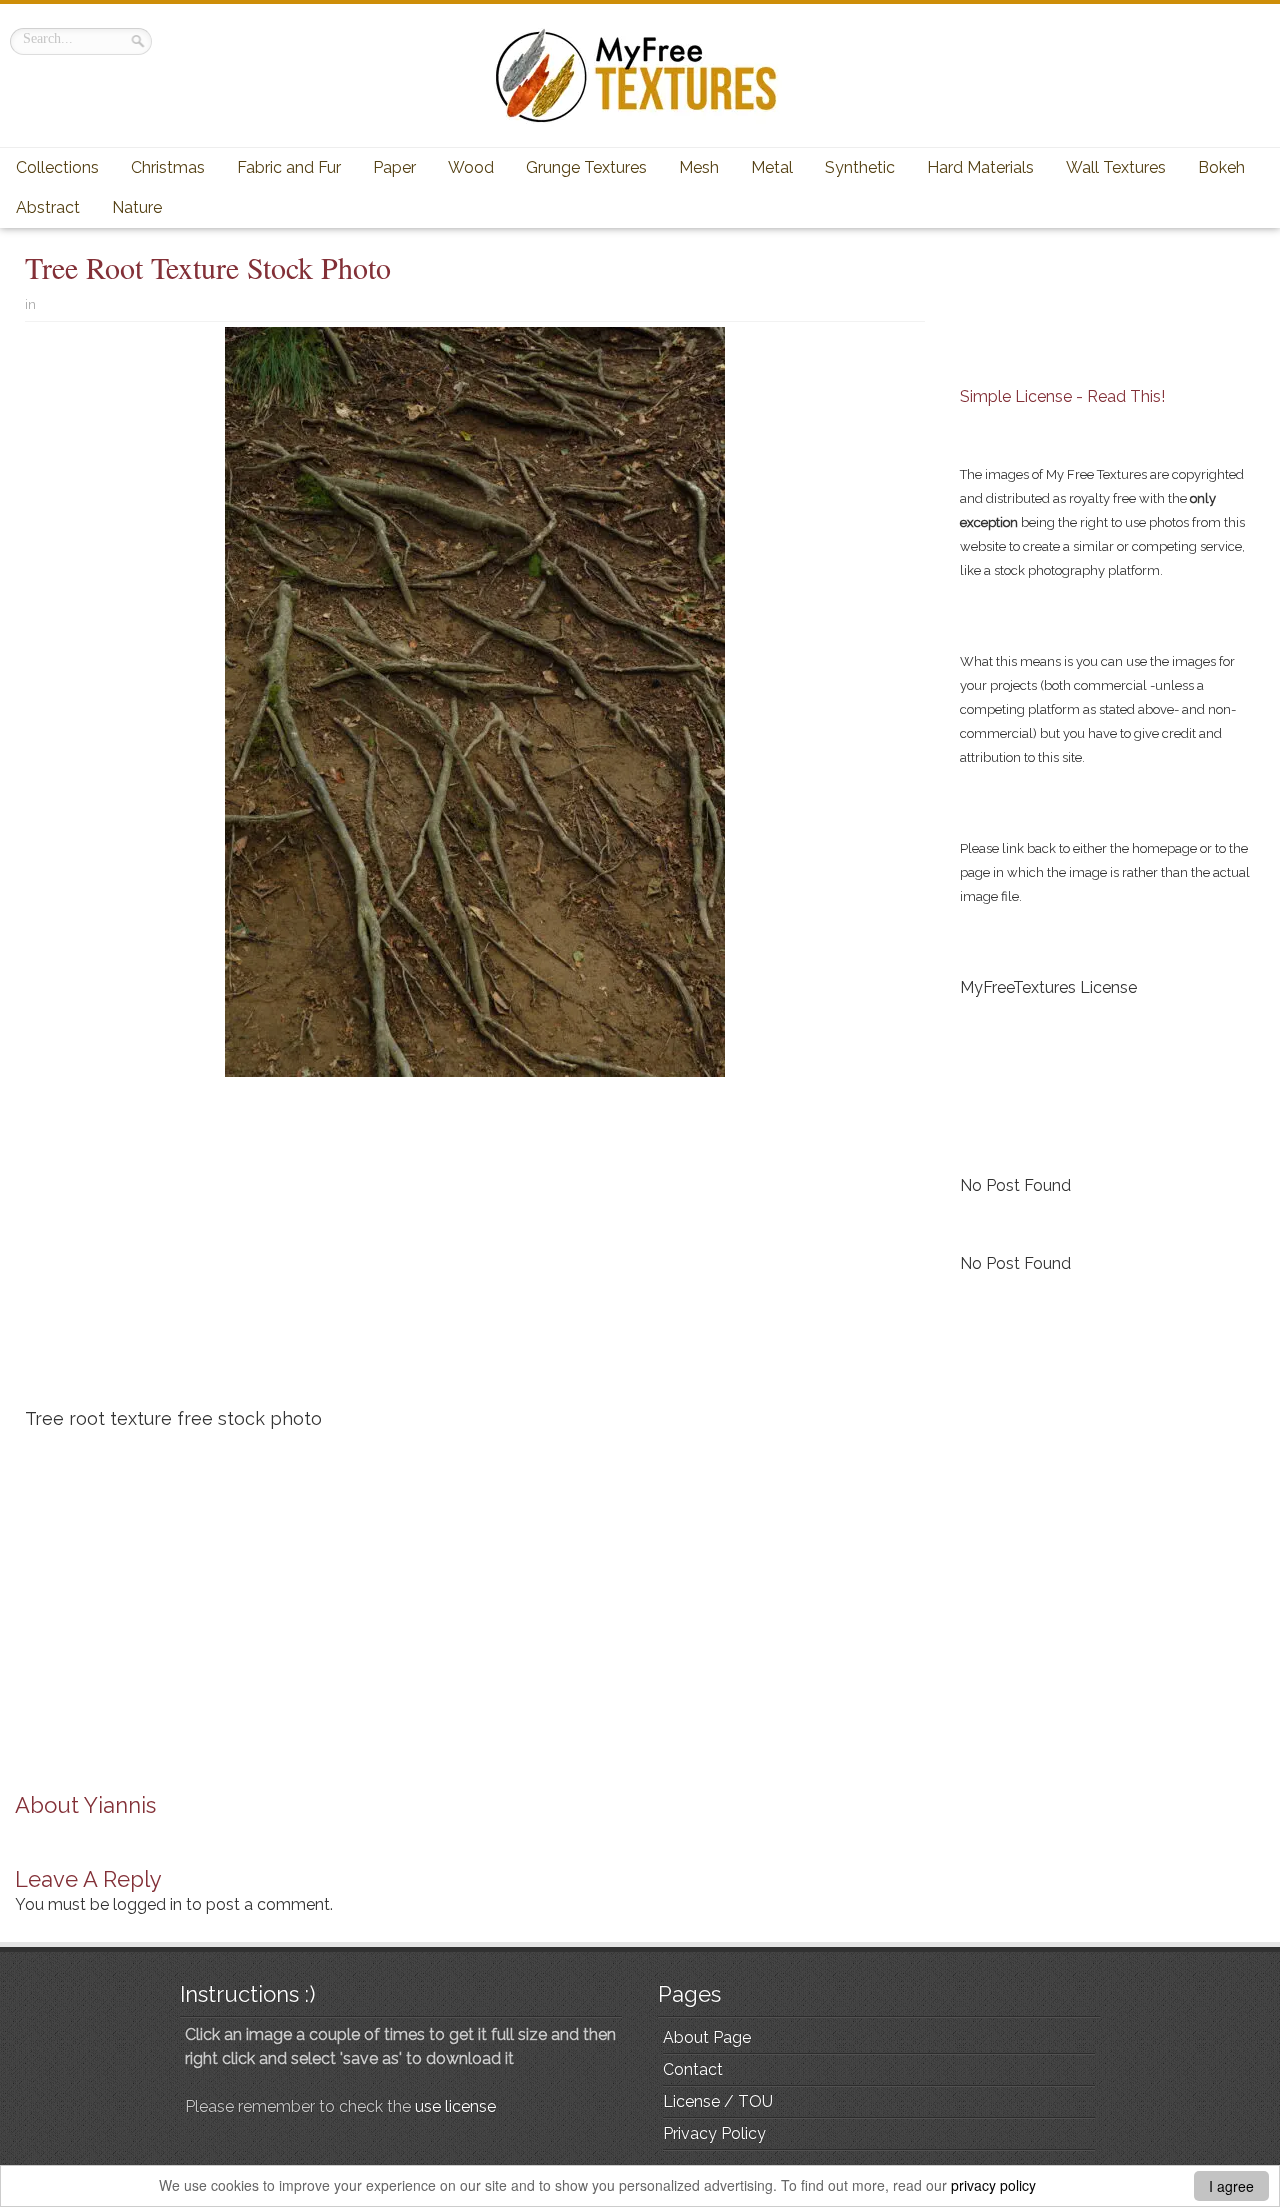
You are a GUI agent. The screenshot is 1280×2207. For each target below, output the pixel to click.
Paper (394, 167)
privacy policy (993, 2185)
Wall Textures (1116, 167)
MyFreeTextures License (1048, 987)
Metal (772, 167)
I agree (1231, 2186)
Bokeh (1221, 167)
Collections (57, 167)
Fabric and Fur (289, 167)
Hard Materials (980, 167)
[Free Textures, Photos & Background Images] (640, 75)
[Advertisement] (475, 1250)
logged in (147, 1904)
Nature (137, 207)
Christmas (168, 167)
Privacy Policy (714, 2133)
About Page (707, 2037)
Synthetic (860, 167)
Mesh (699, 167)
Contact (693, 2069)
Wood (471, 167)
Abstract (48, 207)
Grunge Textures (586, 167)
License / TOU (718, 2101)
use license (455, 2106)
